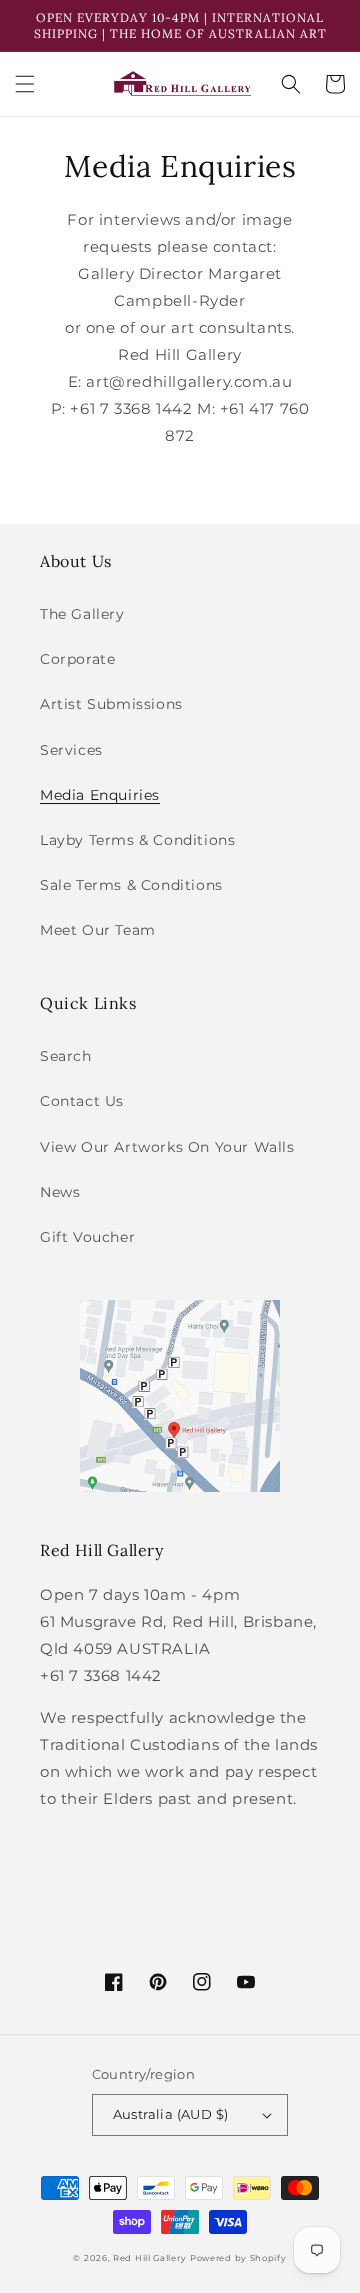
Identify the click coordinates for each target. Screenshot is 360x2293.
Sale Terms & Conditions (131, 885)
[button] (25, 84)
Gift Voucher (87, 1237)
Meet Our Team (98, 930)
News (60, 1192)
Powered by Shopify (238, 2258)
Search (66, 1056)
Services (71, 750)
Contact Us (82, 1101)
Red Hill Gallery (149, 2258)
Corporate (77, 659)
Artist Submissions (111, 704)
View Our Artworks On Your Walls (167, 1147)
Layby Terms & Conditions (137, 840)
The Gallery (82, 614)
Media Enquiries (100, 795)
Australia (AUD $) (171, 2114)
